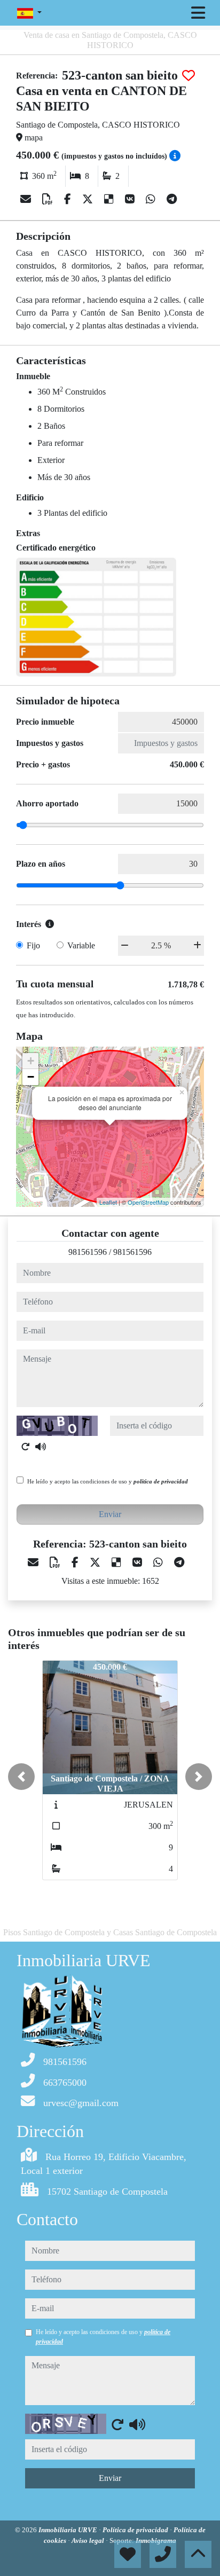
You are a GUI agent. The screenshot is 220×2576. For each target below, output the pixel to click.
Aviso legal (89, 2540)
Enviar (110, 1514)
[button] (21, 1777)
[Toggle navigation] (198, 13)
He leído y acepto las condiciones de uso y (108, 1481)
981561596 (88, 1252)
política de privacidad (161, 1481)
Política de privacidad (136, 2530)
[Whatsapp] (152, 199)
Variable (81, 945)
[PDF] (49, 199)
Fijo (33, 945)
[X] (89, 199)
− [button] (31, 1077)
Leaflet (108, 1202)
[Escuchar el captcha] (41, 1447)
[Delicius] (110, 199)
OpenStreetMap (148, 1202)
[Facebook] (69, 199)
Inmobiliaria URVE (69, 2530)
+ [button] (31, 1061)
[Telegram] (172, 199)
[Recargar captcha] (26, 1447)
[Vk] (131, 199)
